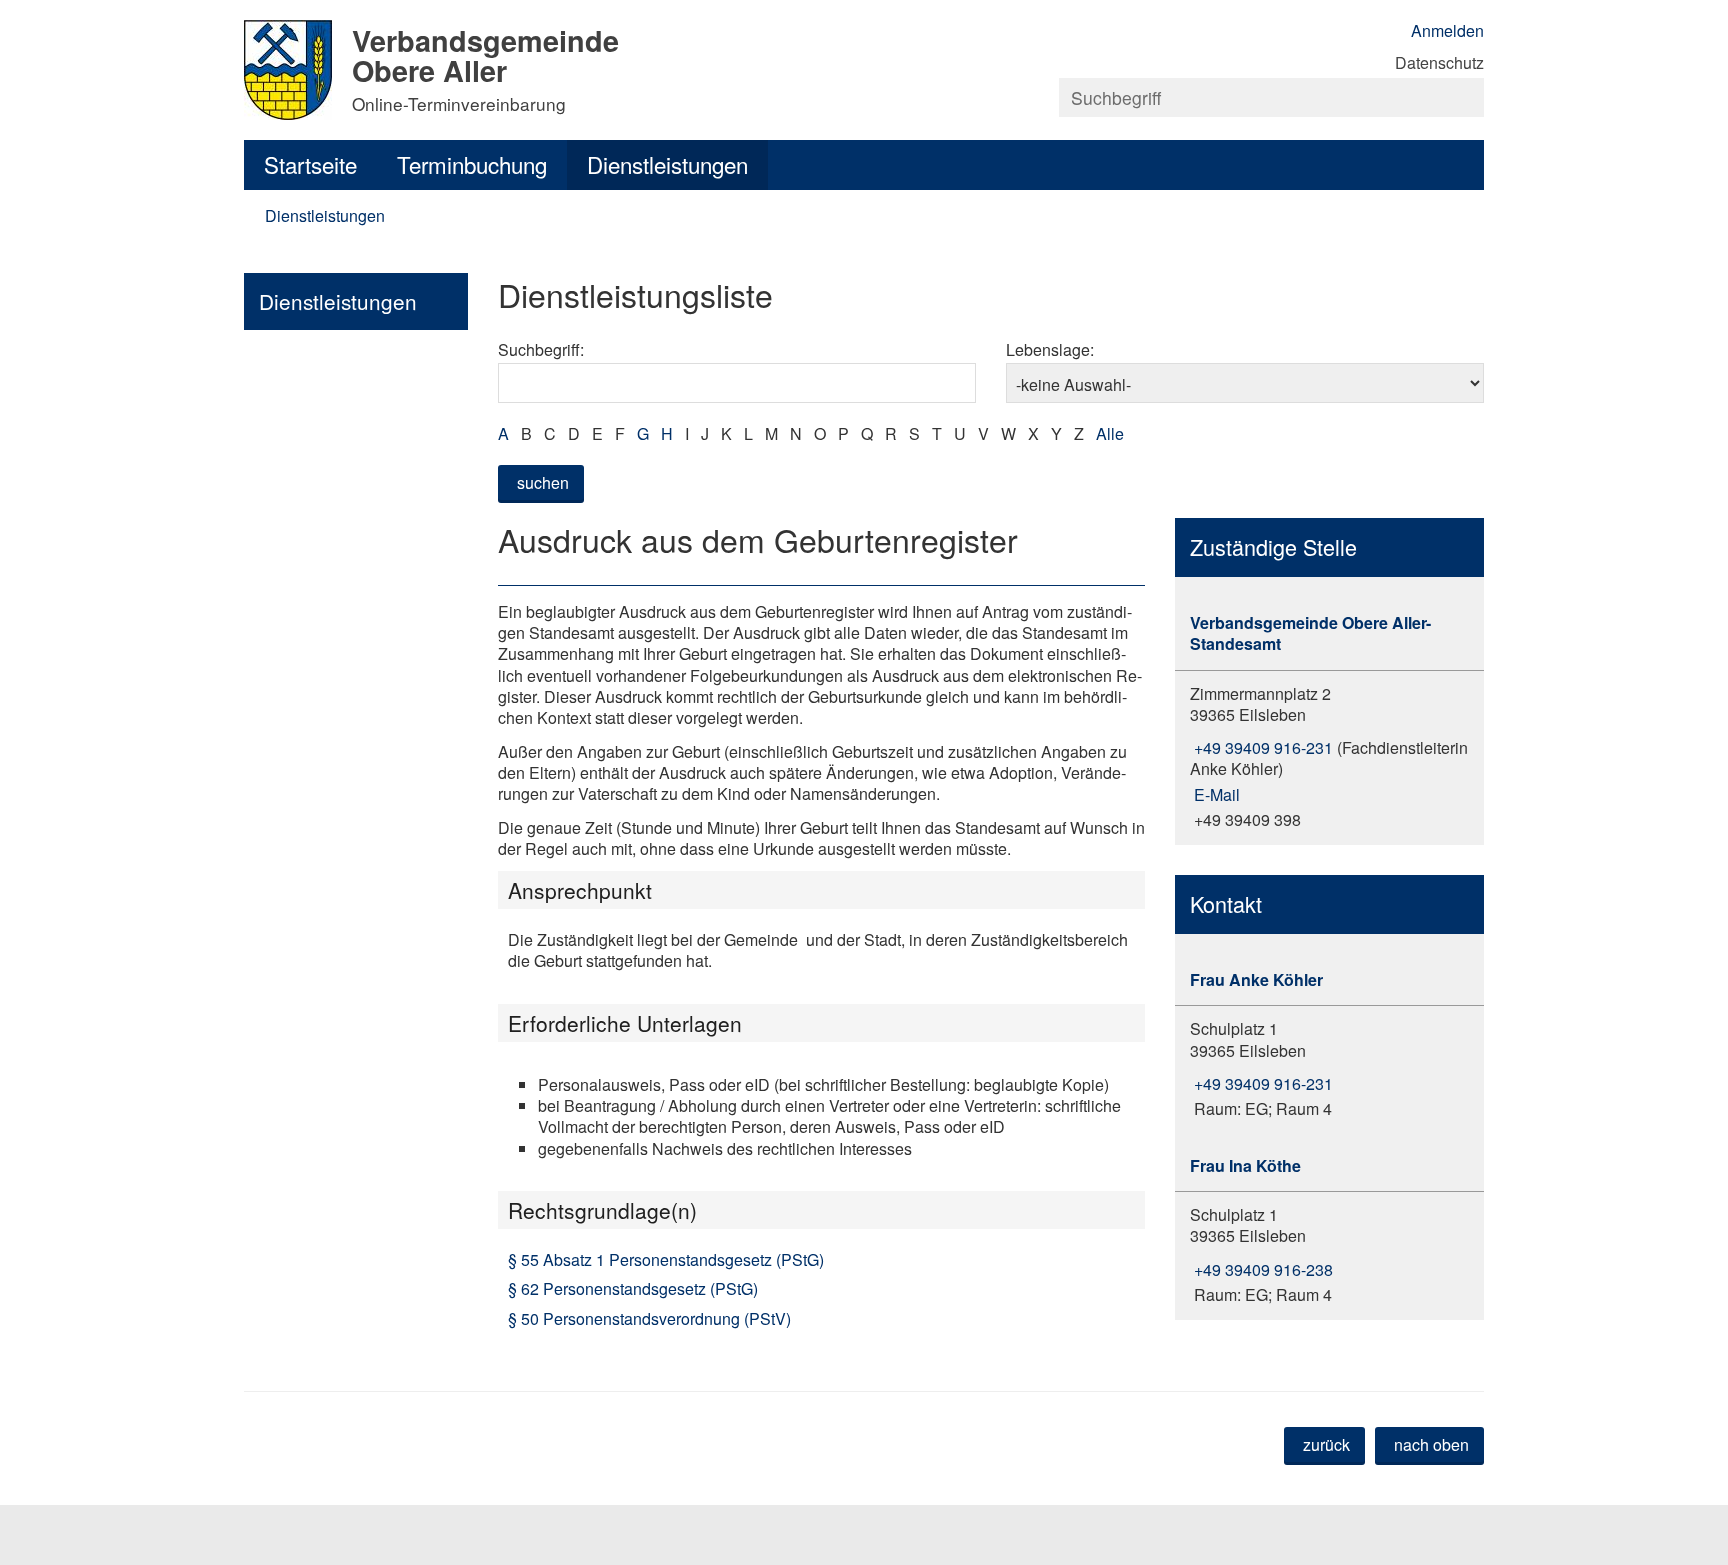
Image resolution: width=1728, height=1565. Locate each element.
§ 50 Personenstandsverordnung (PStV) (649, 1318)
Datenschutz (1439, 62)
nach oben (1431, 1444)
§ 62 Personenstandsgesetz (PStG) (633, 1288)
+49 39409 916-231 (1261, 747)
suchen (543, 482)
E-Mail (1215, 794)
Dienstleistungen (667, 164)
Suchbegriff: (541, 349)
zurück (1326, 1444)
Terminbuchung (472, 164)
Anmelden (1447, 30)
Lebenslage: (1050, 349)
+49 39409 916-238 (1261, 1269)
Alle (1110, 433)
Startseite (310, 164)
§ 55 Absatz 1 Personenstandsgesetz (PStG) (666, 1259)
